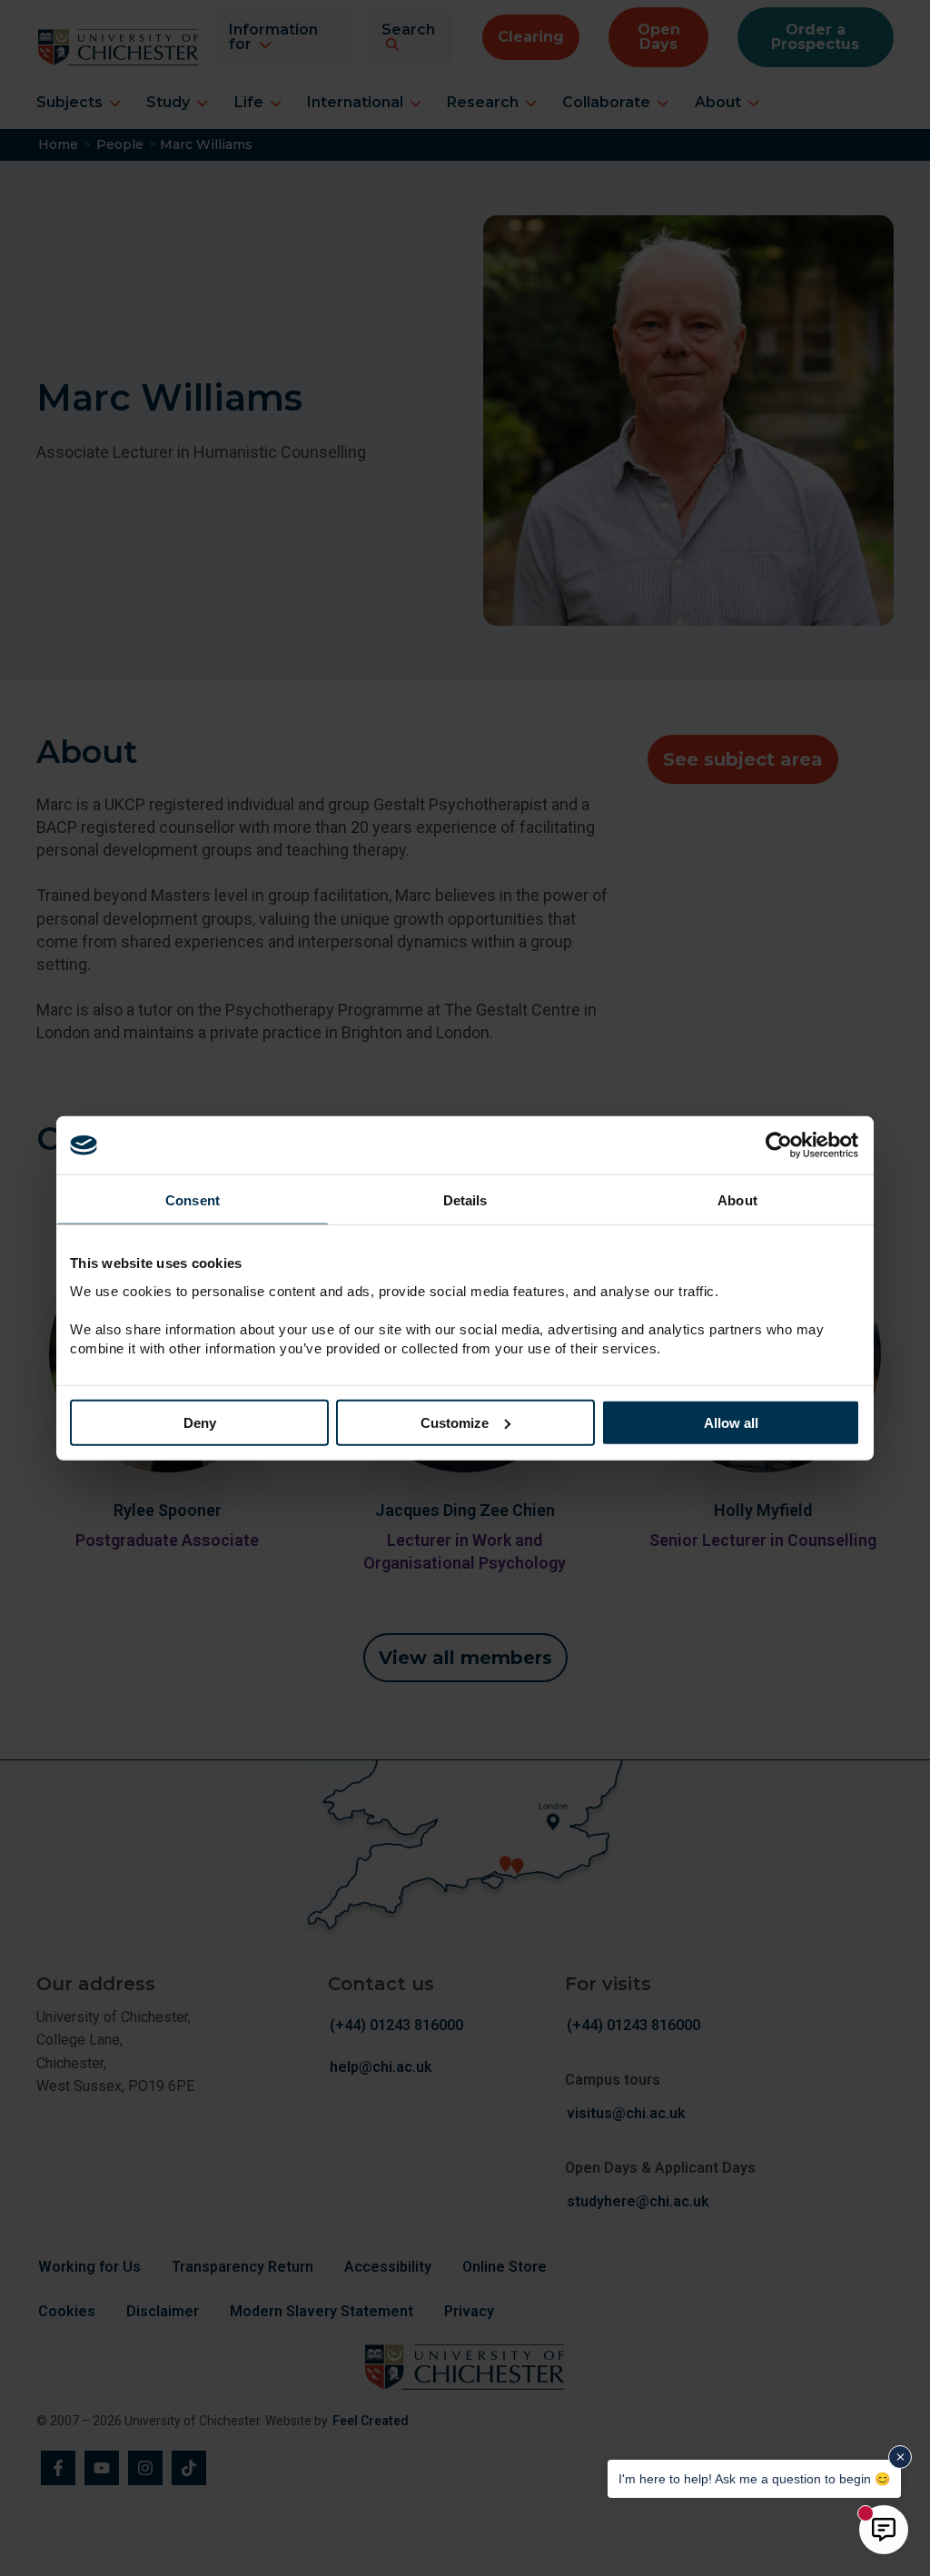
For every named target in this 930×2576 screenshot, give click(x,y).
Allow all (731, 1422)
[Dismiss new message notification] (900, 2457)
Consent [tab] (193, 1200)
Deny (200, 1422)
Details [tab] (465, 1200)
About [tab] (737, 1200)
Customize (455, 1422)
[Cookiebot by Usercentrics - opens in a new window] (781, 1145)
